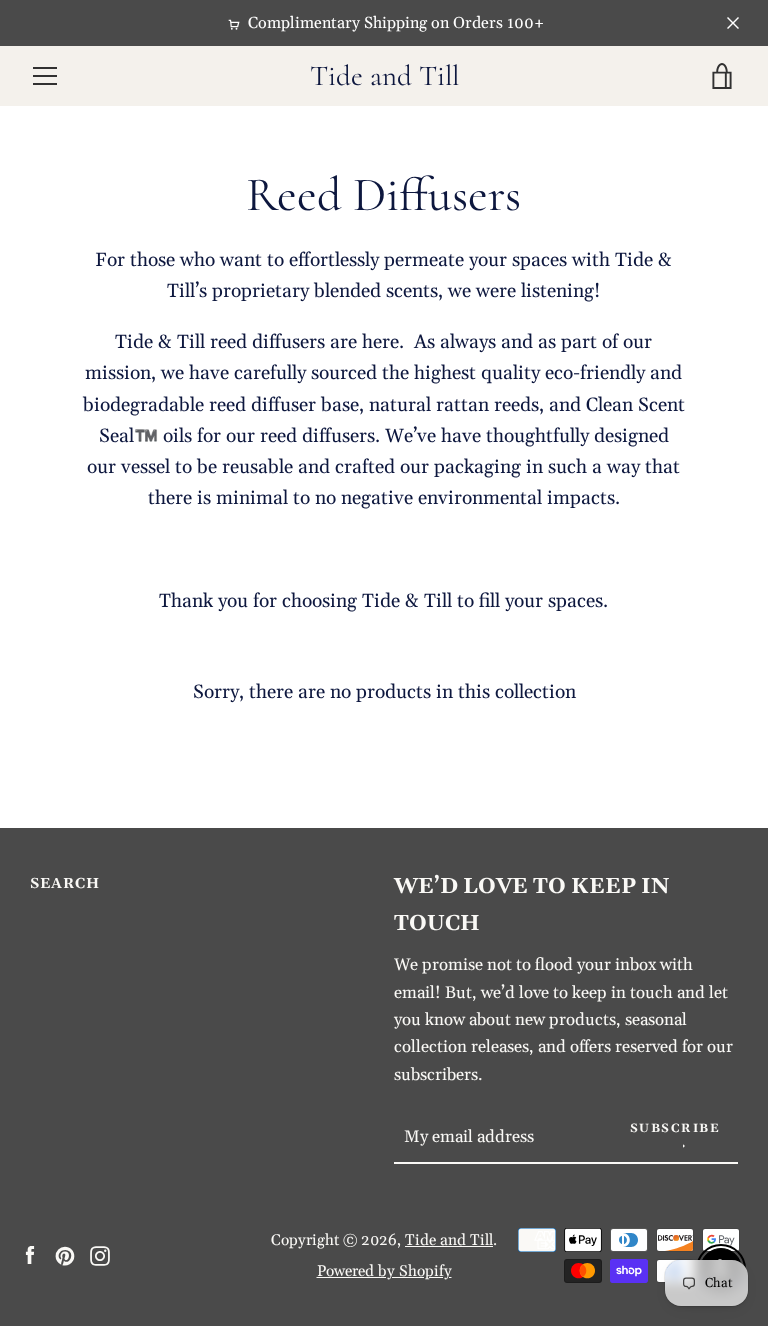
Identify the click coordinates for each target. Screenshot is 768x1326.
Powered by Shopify (384, 1271)
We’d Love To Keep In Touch (531, 905)
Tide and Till (384, 76)
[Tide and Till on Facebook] (30, 1254)
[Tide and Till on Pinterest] (65, 1254)
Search (65, 884)
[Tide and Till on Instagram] (100, 1254)
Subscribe (675, 1128)
